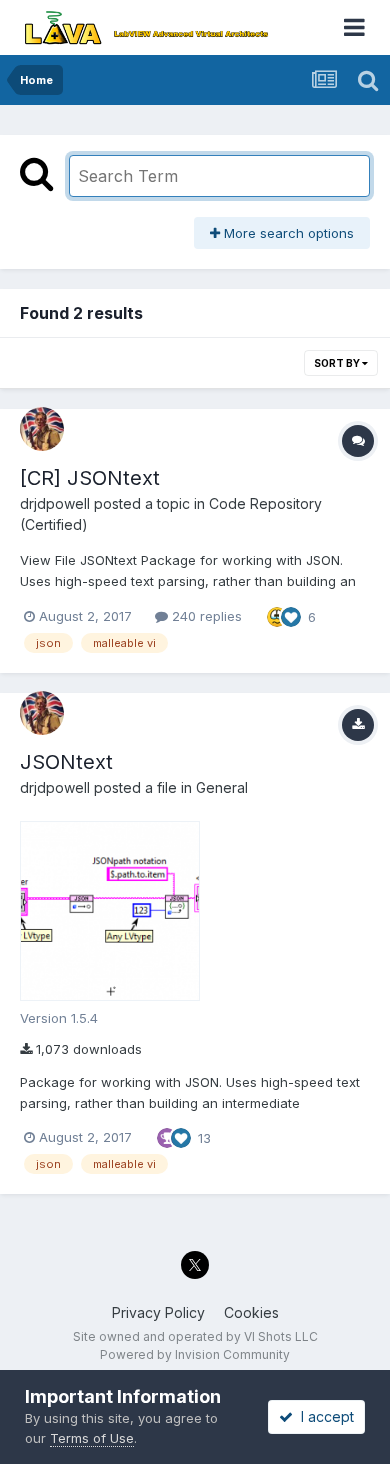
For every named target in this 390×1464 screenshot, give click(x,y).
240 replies (205, 616)
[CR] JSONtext (90, 478)
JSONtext (66, 762)
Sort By (338, 363)
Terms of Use (92, 1438)
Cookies (251, 1312)
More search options (287, 233)
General (222, 787)
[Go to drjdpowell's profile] (42, 429)
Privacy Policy (158, 1312)
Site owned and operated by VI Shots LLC (195, 1336)
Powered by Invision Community (195, 1354)
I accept (323, 1416)
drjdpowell (55, 503)
